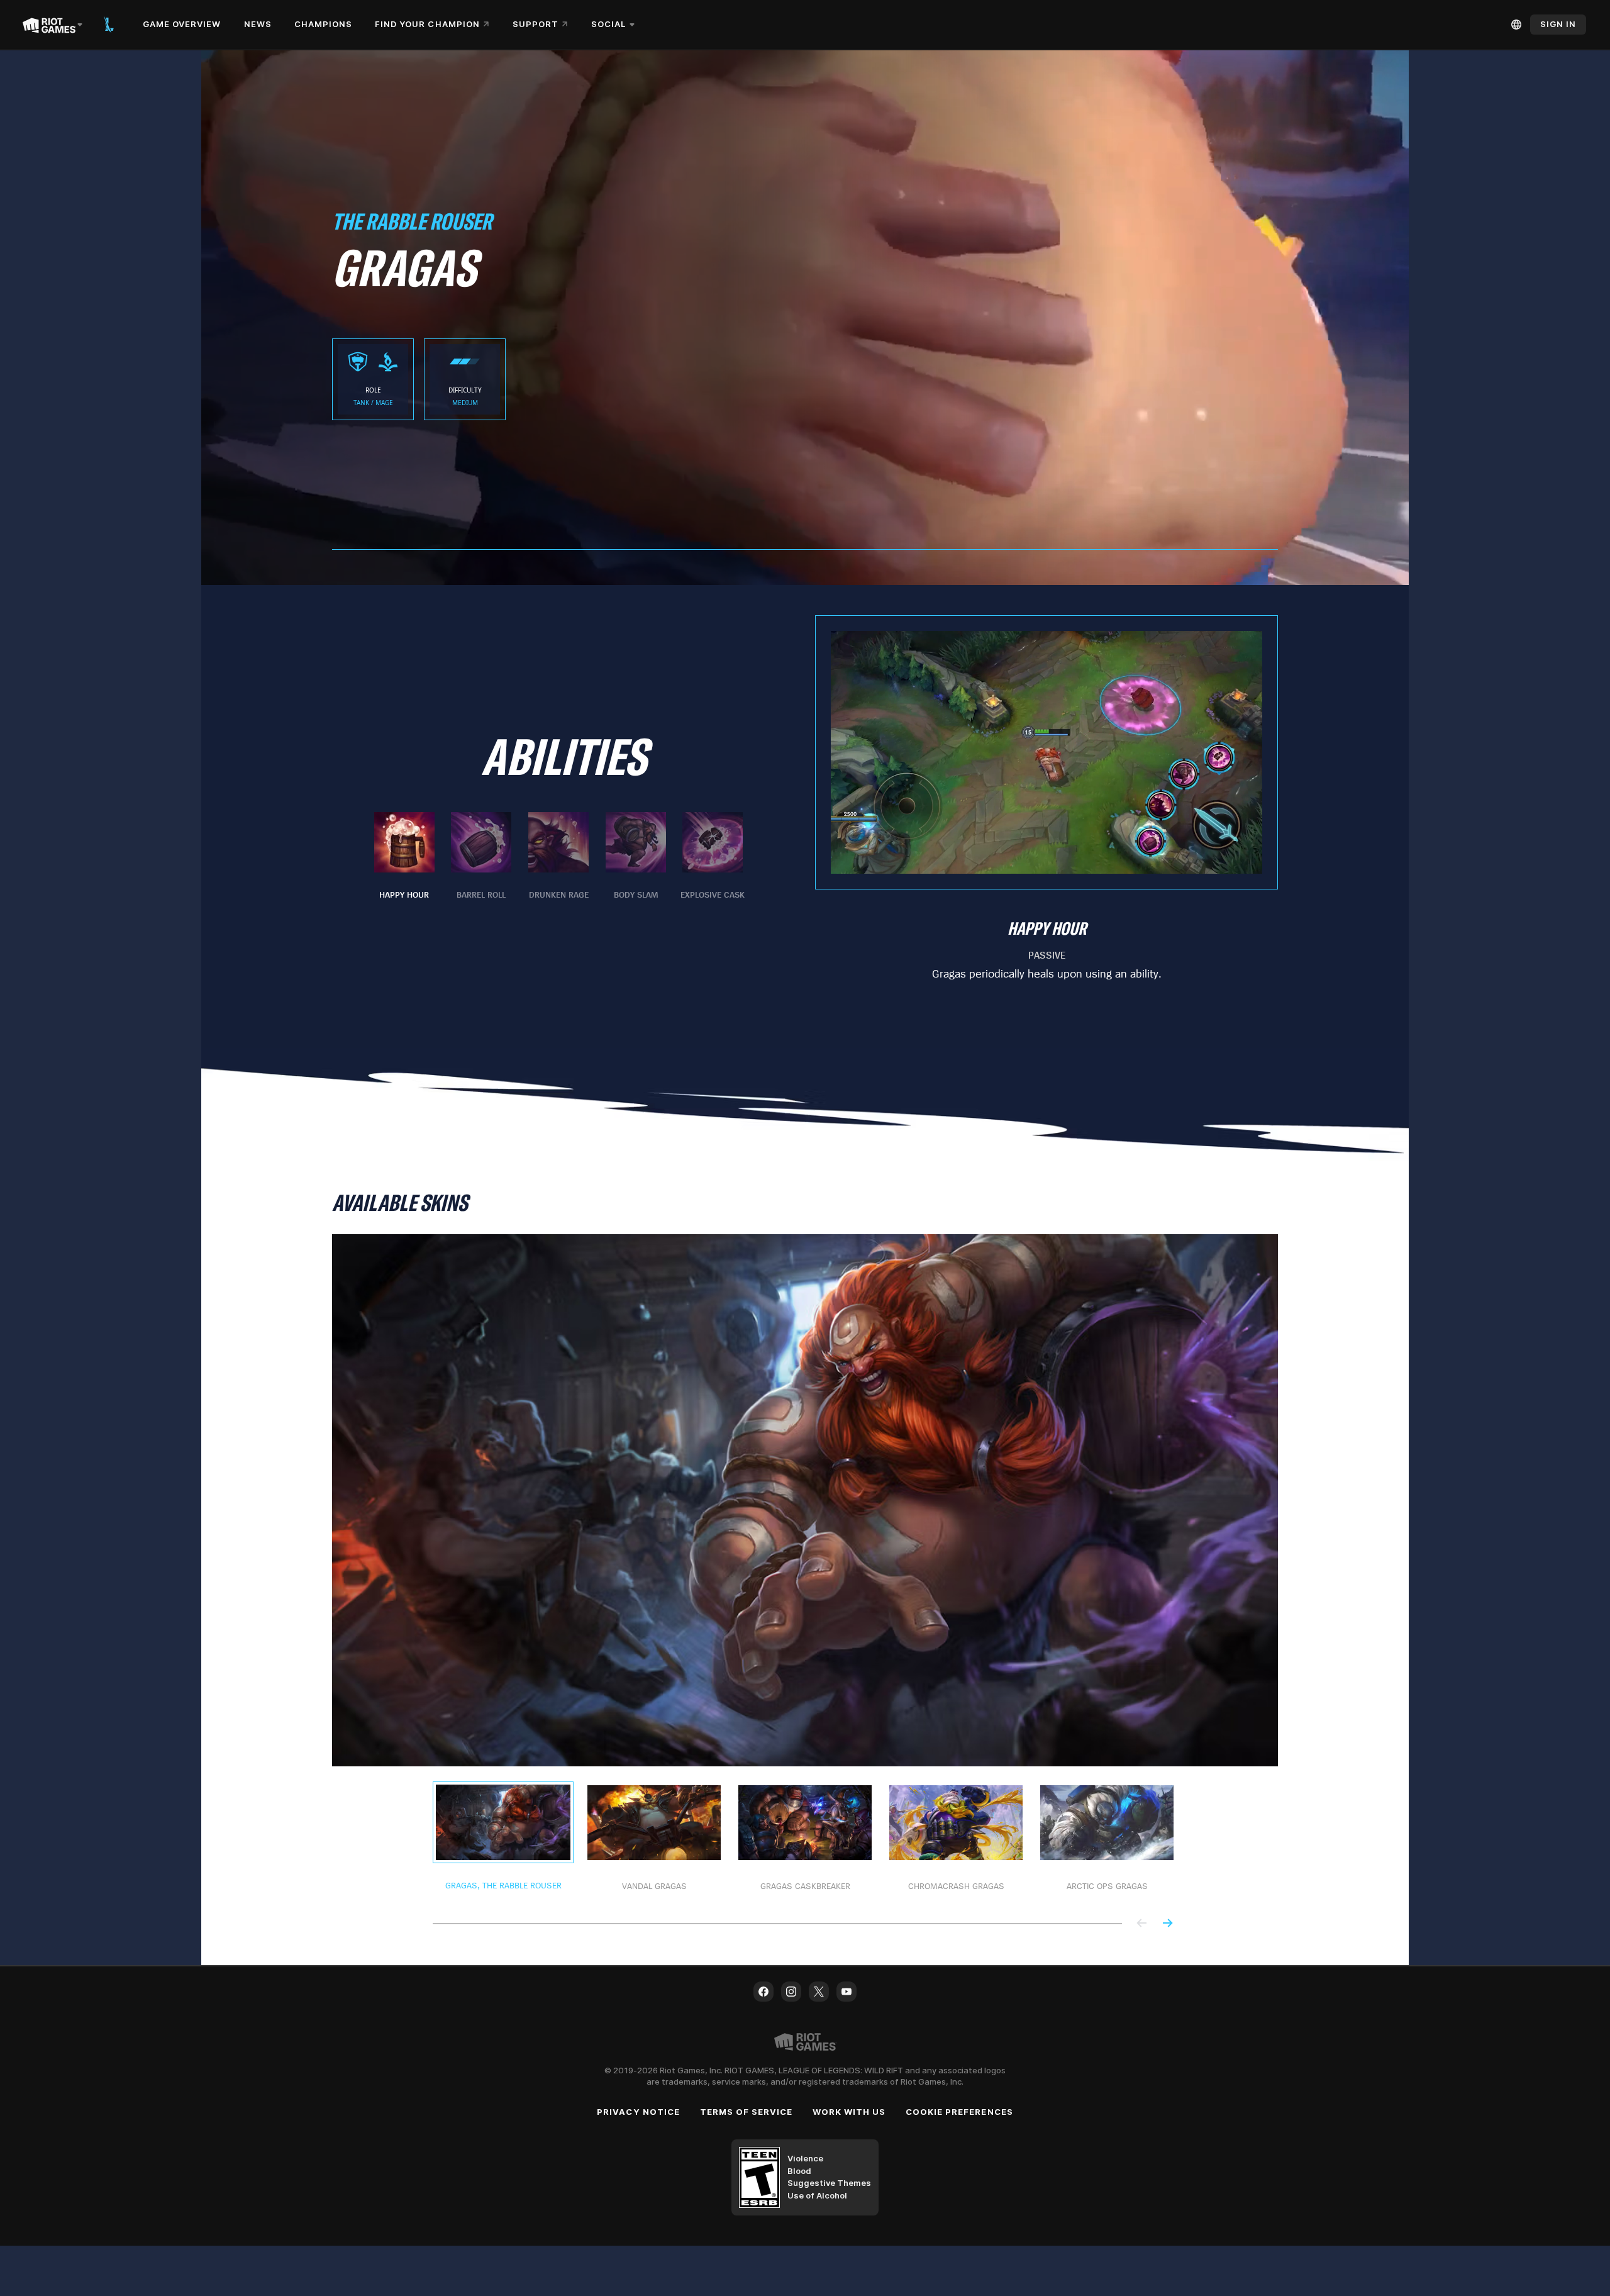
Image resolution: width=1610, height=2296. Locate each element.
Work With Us (849, 2112)
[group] (558, 857)
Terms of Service (747, 2112)
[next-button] (1167, 1924)
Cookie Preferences (959, 2112)
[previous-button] (1142, 1924)
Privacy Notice (638, 2112)
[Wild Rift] (109, 25)
